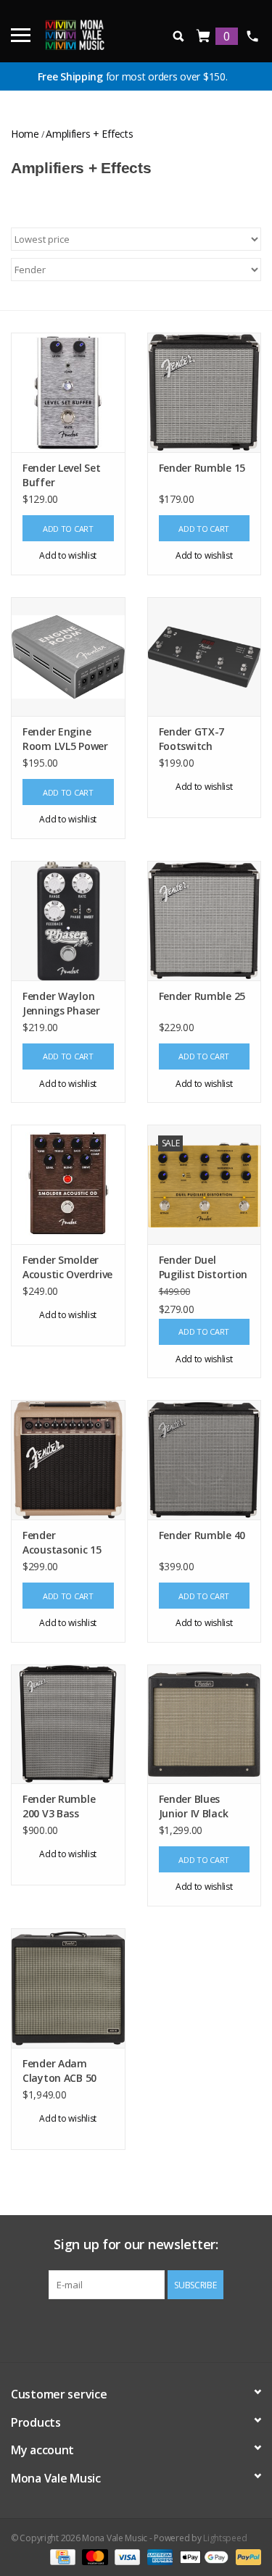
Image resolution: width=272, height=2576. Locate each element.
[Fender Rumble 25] (205, 921)
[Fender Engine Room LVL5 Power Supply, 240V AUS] (68, 657)
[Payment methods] (61, 2556)
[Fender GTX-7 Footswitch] (205, 657)
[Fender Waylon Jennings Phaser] (68, 921)
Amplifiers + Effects (89, 134)
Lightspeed (225, 2538)
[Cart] (204, 37)
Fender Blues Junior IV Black (194, 1806)
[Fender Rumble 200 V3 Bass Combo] (68, 1724)
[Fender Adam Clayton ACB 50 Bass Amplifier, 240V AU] (68, 1988)
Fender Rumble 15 (202, 468)
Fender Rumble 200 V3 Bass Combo (59, 1806)
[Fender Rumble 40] (205, 1460)
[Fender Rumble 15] (205, 392)
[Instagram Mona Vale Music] (149, 2329)
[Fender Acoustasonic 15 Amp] (68, 1460)
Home (25, 134)
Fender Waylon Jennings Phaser (61, 1003)
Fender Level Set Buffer (62, 475)
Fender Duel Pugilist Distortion (203, 1267)
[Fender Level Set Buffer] (68, 392)
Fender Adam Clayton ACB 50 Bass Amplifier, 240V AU (59, 2071)
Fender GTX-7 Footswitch (192, 739)
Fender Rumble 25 (202, 996)
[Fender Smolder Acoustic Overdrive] (68, 1184)
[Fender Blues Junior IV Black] (205, 1724)
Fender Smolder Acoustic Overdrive (67, 1267)
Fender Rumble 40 (202, 1535)
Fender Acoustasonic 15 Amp (62, 1543)
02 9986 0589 (252, 36)
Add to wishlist (68, 555)
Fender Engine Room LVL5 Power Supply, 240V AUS (65, 739)
